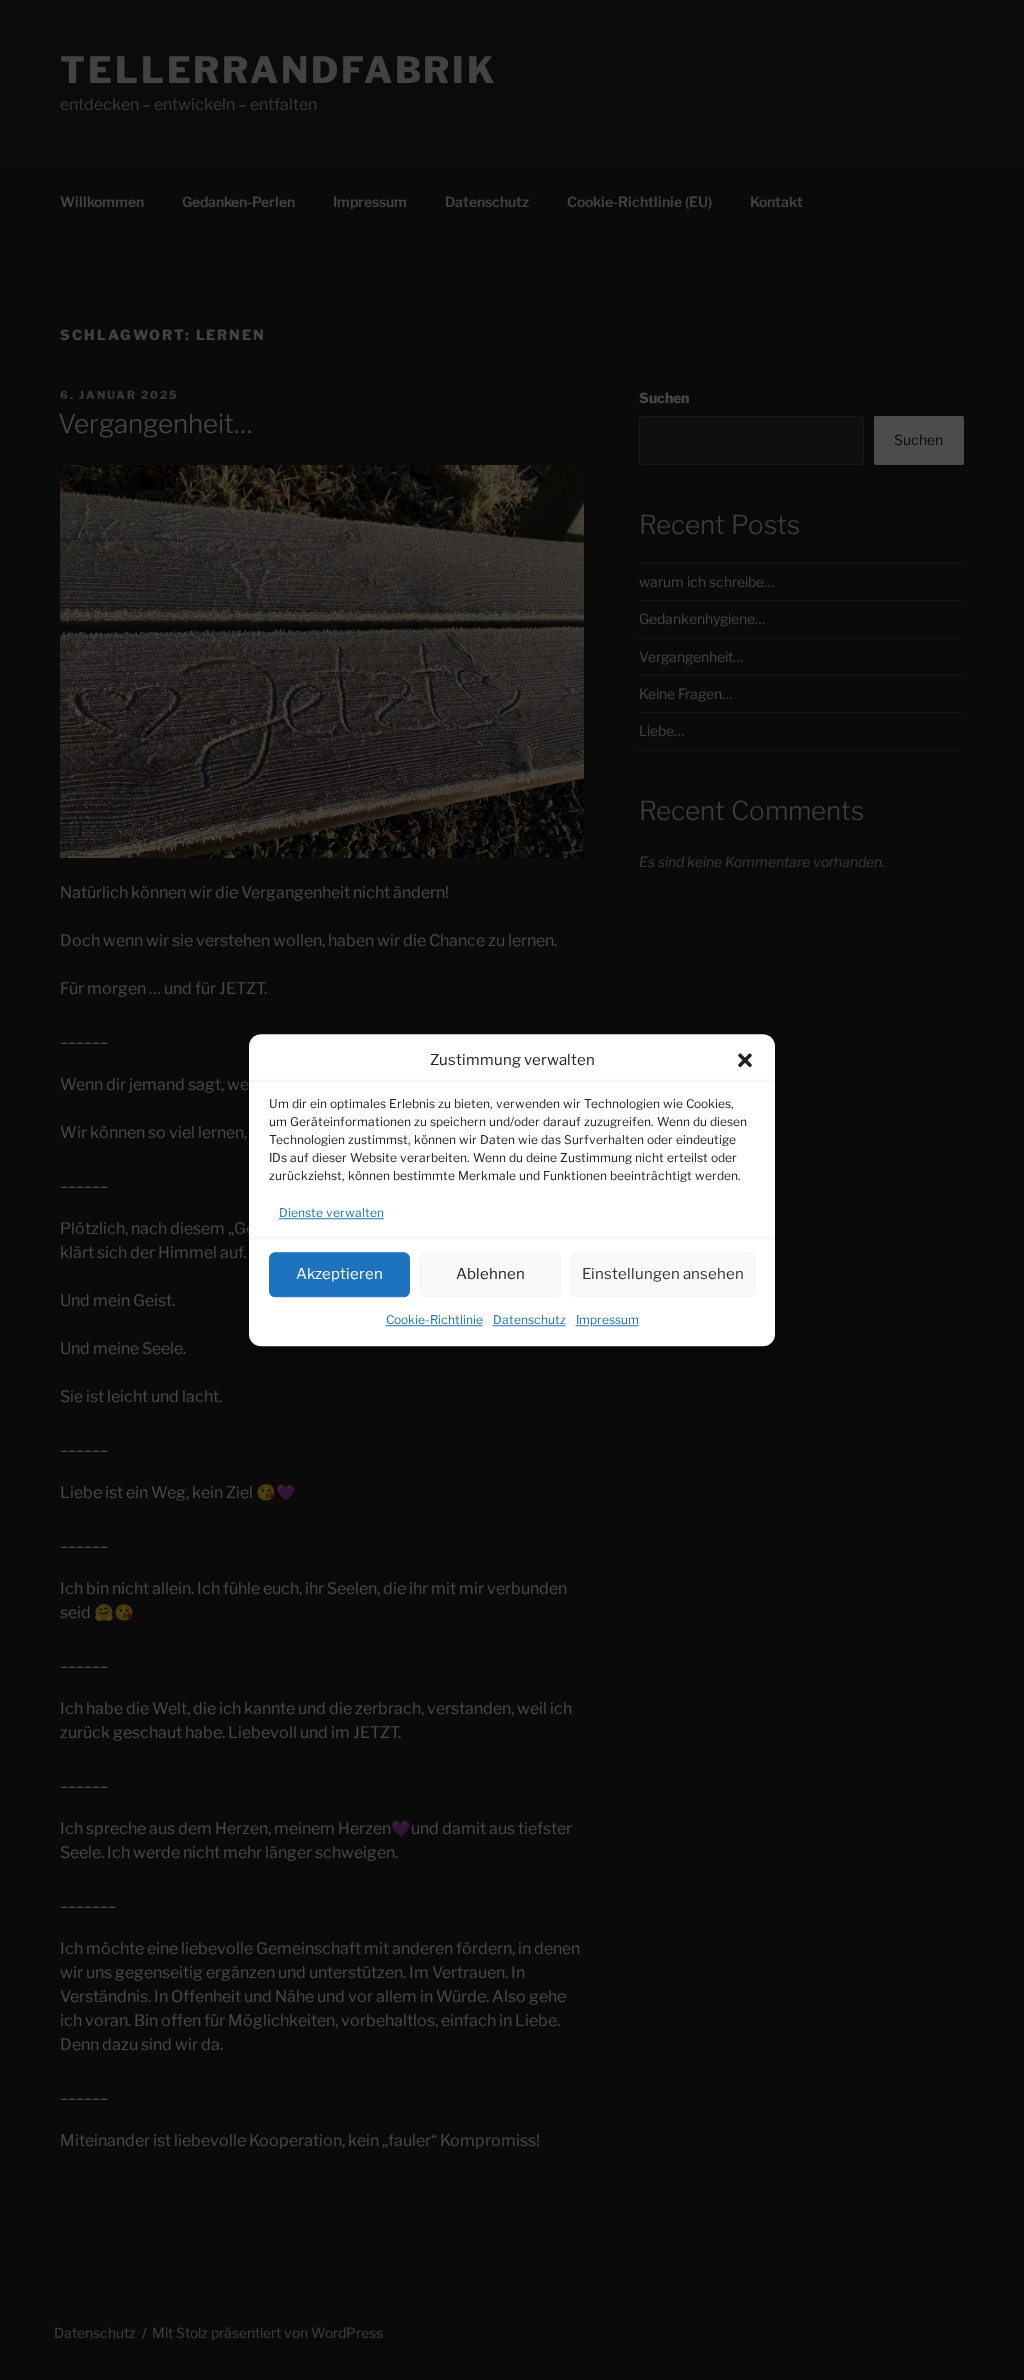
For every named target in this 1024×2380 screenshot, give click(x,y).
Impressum (607, 1319)
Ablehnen (490, 1274)
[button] (745, 1061)
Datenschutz (529, 1319)
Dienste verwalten (331, 1212)
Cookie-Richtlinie (434, 1319)
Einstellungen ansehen (663, 1274)
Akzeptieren (339, 1274)
